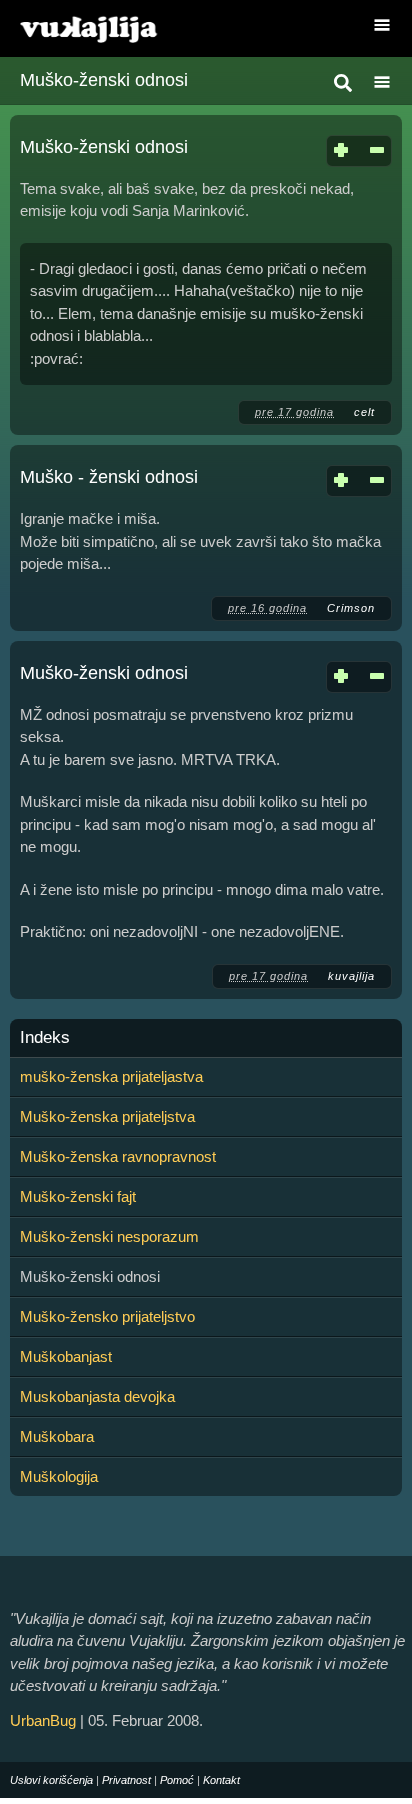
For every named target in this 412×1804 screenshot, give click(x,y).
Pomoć (177, 1780)
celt (364, 412)
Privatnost (126, 1780)
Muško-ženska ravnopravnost (118, 1156)
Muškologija (59, 1476)
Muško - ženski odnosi (109, 477)
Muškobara (57, 1436)
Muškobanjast (66, 1356)
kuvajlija (351, 976)
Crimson (351, 608)
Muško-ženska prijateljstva (107, 1116)
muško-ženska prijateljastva (111, 1076)
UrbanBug (43, 1720)
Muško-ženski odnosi (104, 147)
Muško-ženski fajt (78, 1196)
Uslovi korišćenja (51, 1780)
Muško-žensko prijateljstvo (107, 1316)
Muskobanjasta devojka (97, 1396)
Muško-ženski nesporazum (109, 1236)
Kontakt (221, 1780)
